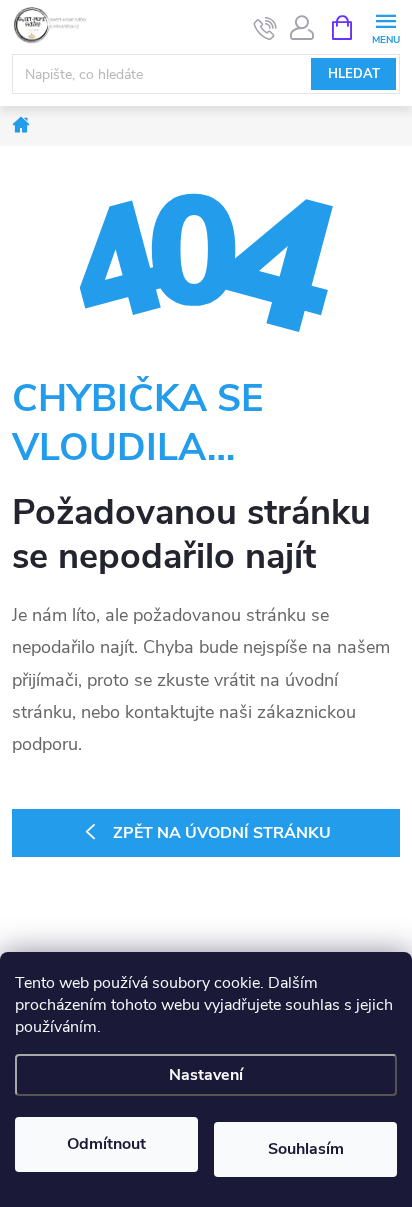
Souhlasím (306, 1149)
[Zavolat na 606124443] (265, 28)
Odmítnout (106, 1144)
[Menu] (385, 26)
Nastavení (206, 1075)
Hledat (354, 74)
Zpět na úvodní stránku (222, 833)
